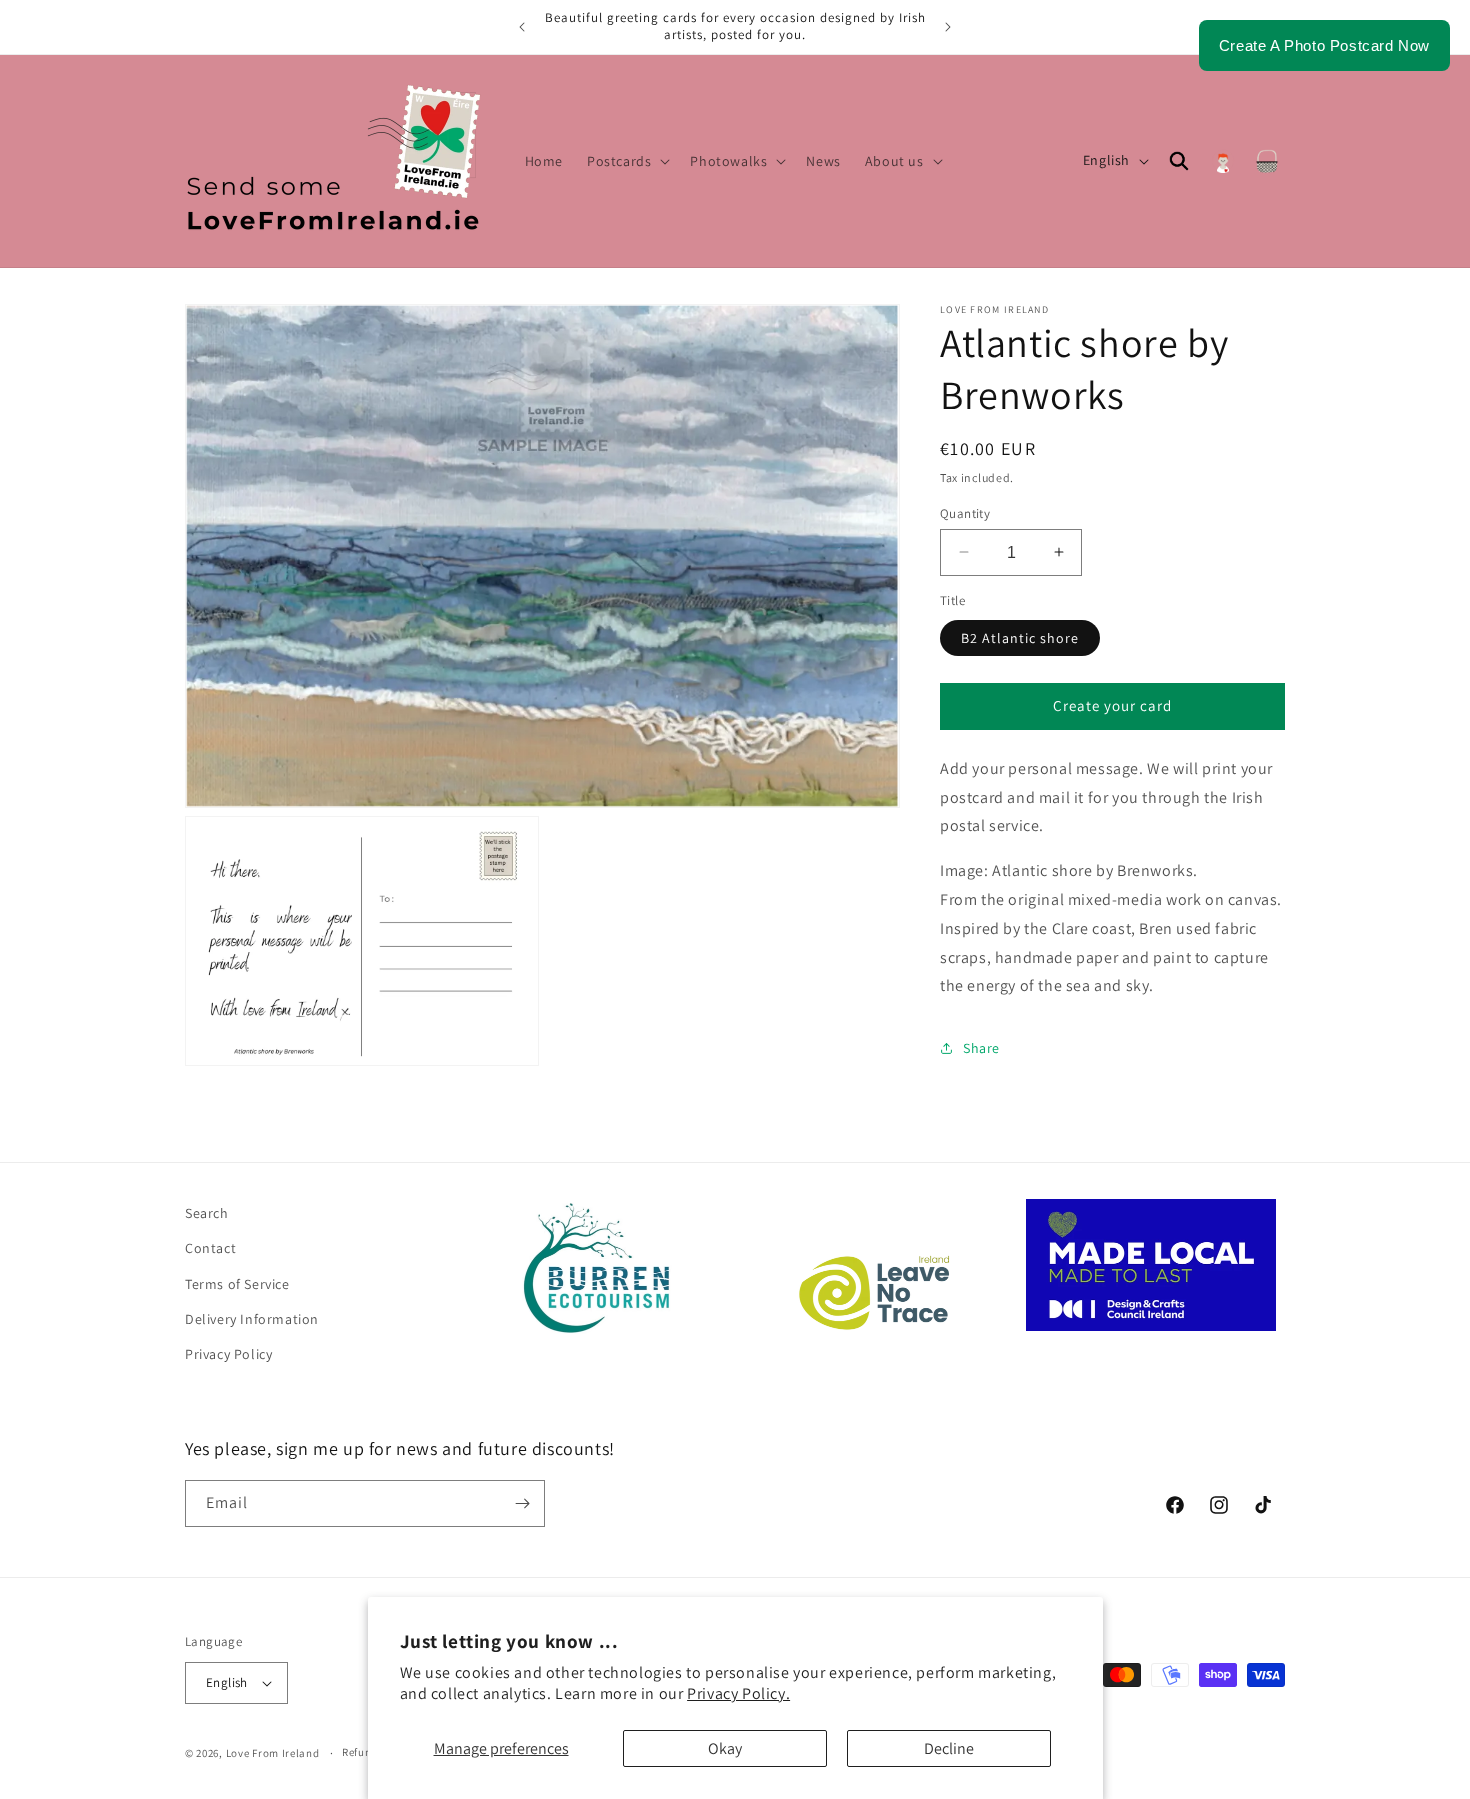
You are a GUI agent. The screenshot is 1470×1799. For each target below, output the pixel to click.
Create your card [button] (1112, 705)
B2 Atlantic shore (1020, 637)
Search (207, 1213)
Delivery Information (252, 1319)
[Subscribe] (522, 1503)
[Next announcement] (948, 27)
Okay (725, 1748)
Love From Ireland (273, 1753)
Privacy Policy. (738, 1693)
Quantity (965, 512)
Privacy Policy (228, 1354)
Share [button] (981, 1047)
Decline (949, 1748)
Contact (210, 1248)
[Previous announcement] (522, 27)
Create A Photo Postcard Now (1324, 45)
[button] (626, 161)
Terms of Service (237, 1284)
